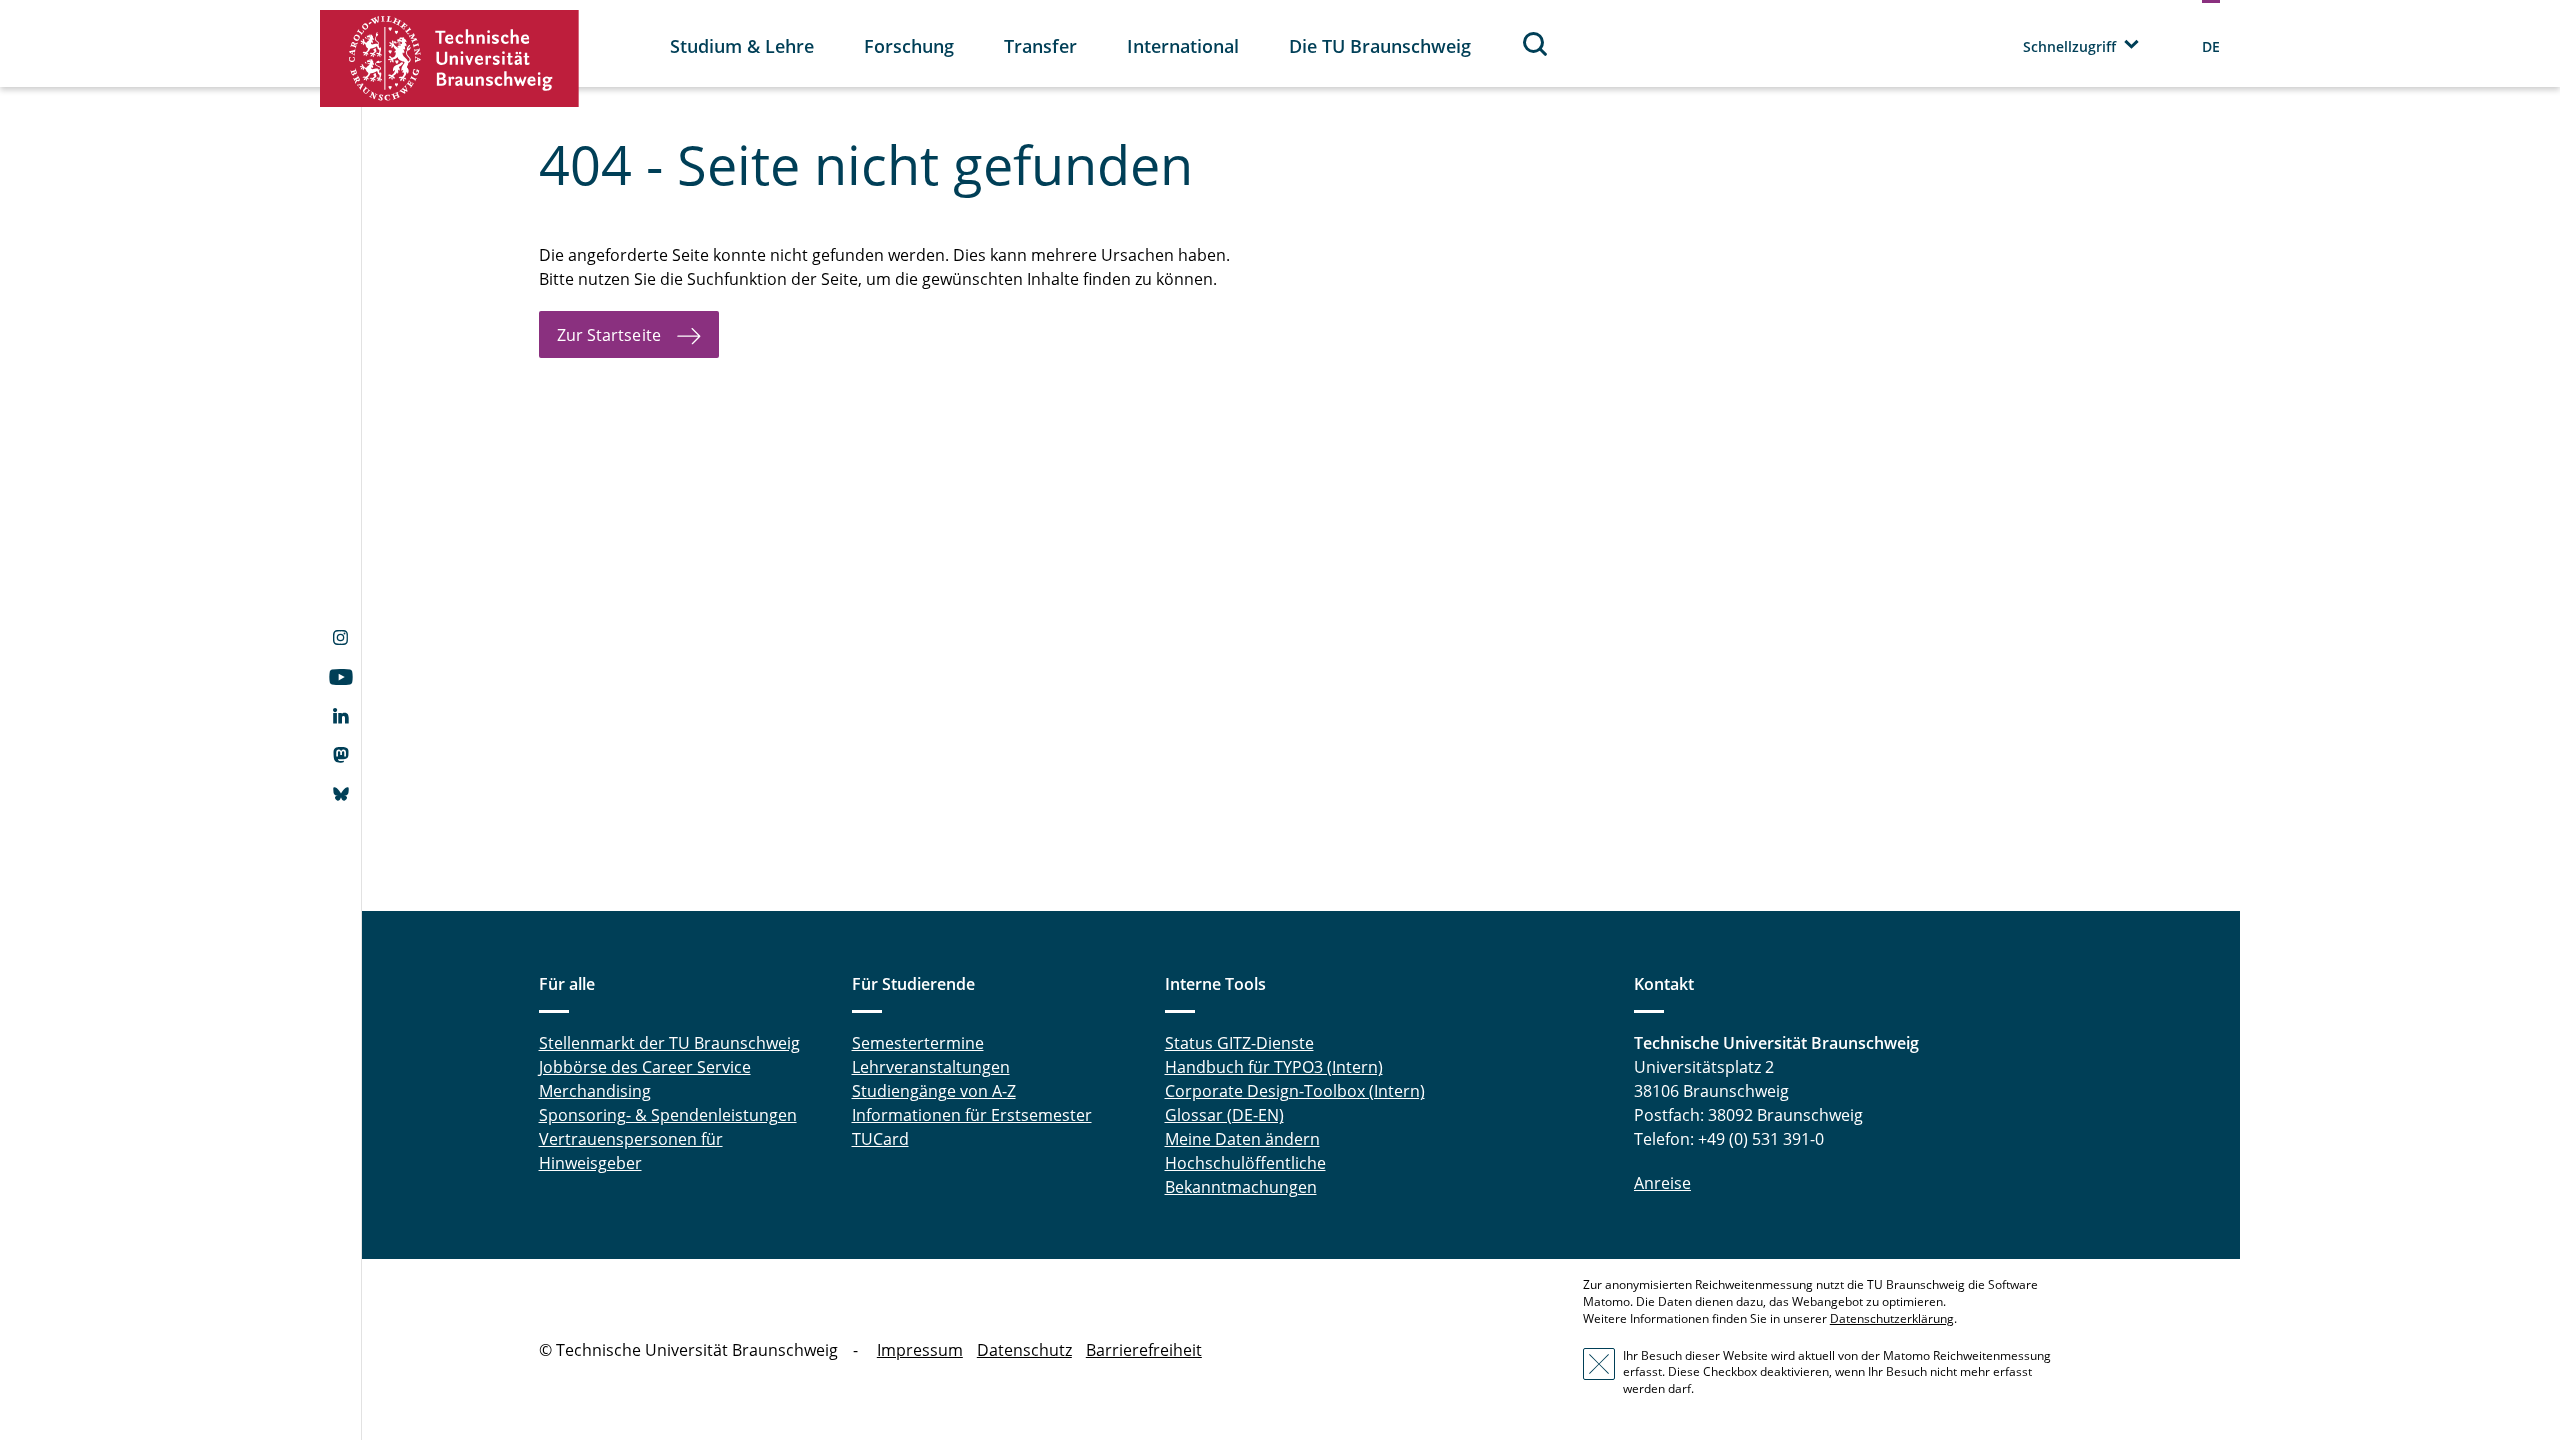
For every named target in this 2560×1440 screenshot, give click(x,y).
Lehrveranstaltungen (931, 1067)
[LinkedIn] (340, 718)
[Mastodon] (340, 757)
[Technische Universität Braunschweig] (450, 58)
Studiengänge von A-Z (934, 1091)
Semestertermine (918, 1043)
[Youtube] (340, 679)
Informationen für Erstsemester (972, 1115)
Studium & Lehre (742, 46)
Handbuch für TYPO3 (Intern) (1274, 1067)
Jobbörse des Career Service (645, 1067)
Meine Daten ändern (1242, 1139)
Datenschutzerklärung (1892, 1318)
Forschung (909, 46)
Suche (1536, 43)
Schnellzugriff (2069, 46)
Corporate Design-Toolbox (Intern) (1295, 1091)
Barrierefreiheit (1144, 1350)
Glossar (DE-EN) (1224, 1115)
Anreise (1662, 1183)
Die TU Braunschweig (1380, 46)
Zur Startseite (609, 335)
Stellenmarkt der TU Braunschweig (669, 1043)
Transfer (1040, 46)
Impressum (920, 1350)
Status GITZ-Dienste (1239, 1043)
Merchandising (595, 1091)
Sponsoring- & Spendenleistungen (668, 1115)
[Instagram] (340, 640)
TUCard (880, 1139)
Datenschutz (1024, 1350)
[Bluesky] (340, 796)
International (1183, 46)
